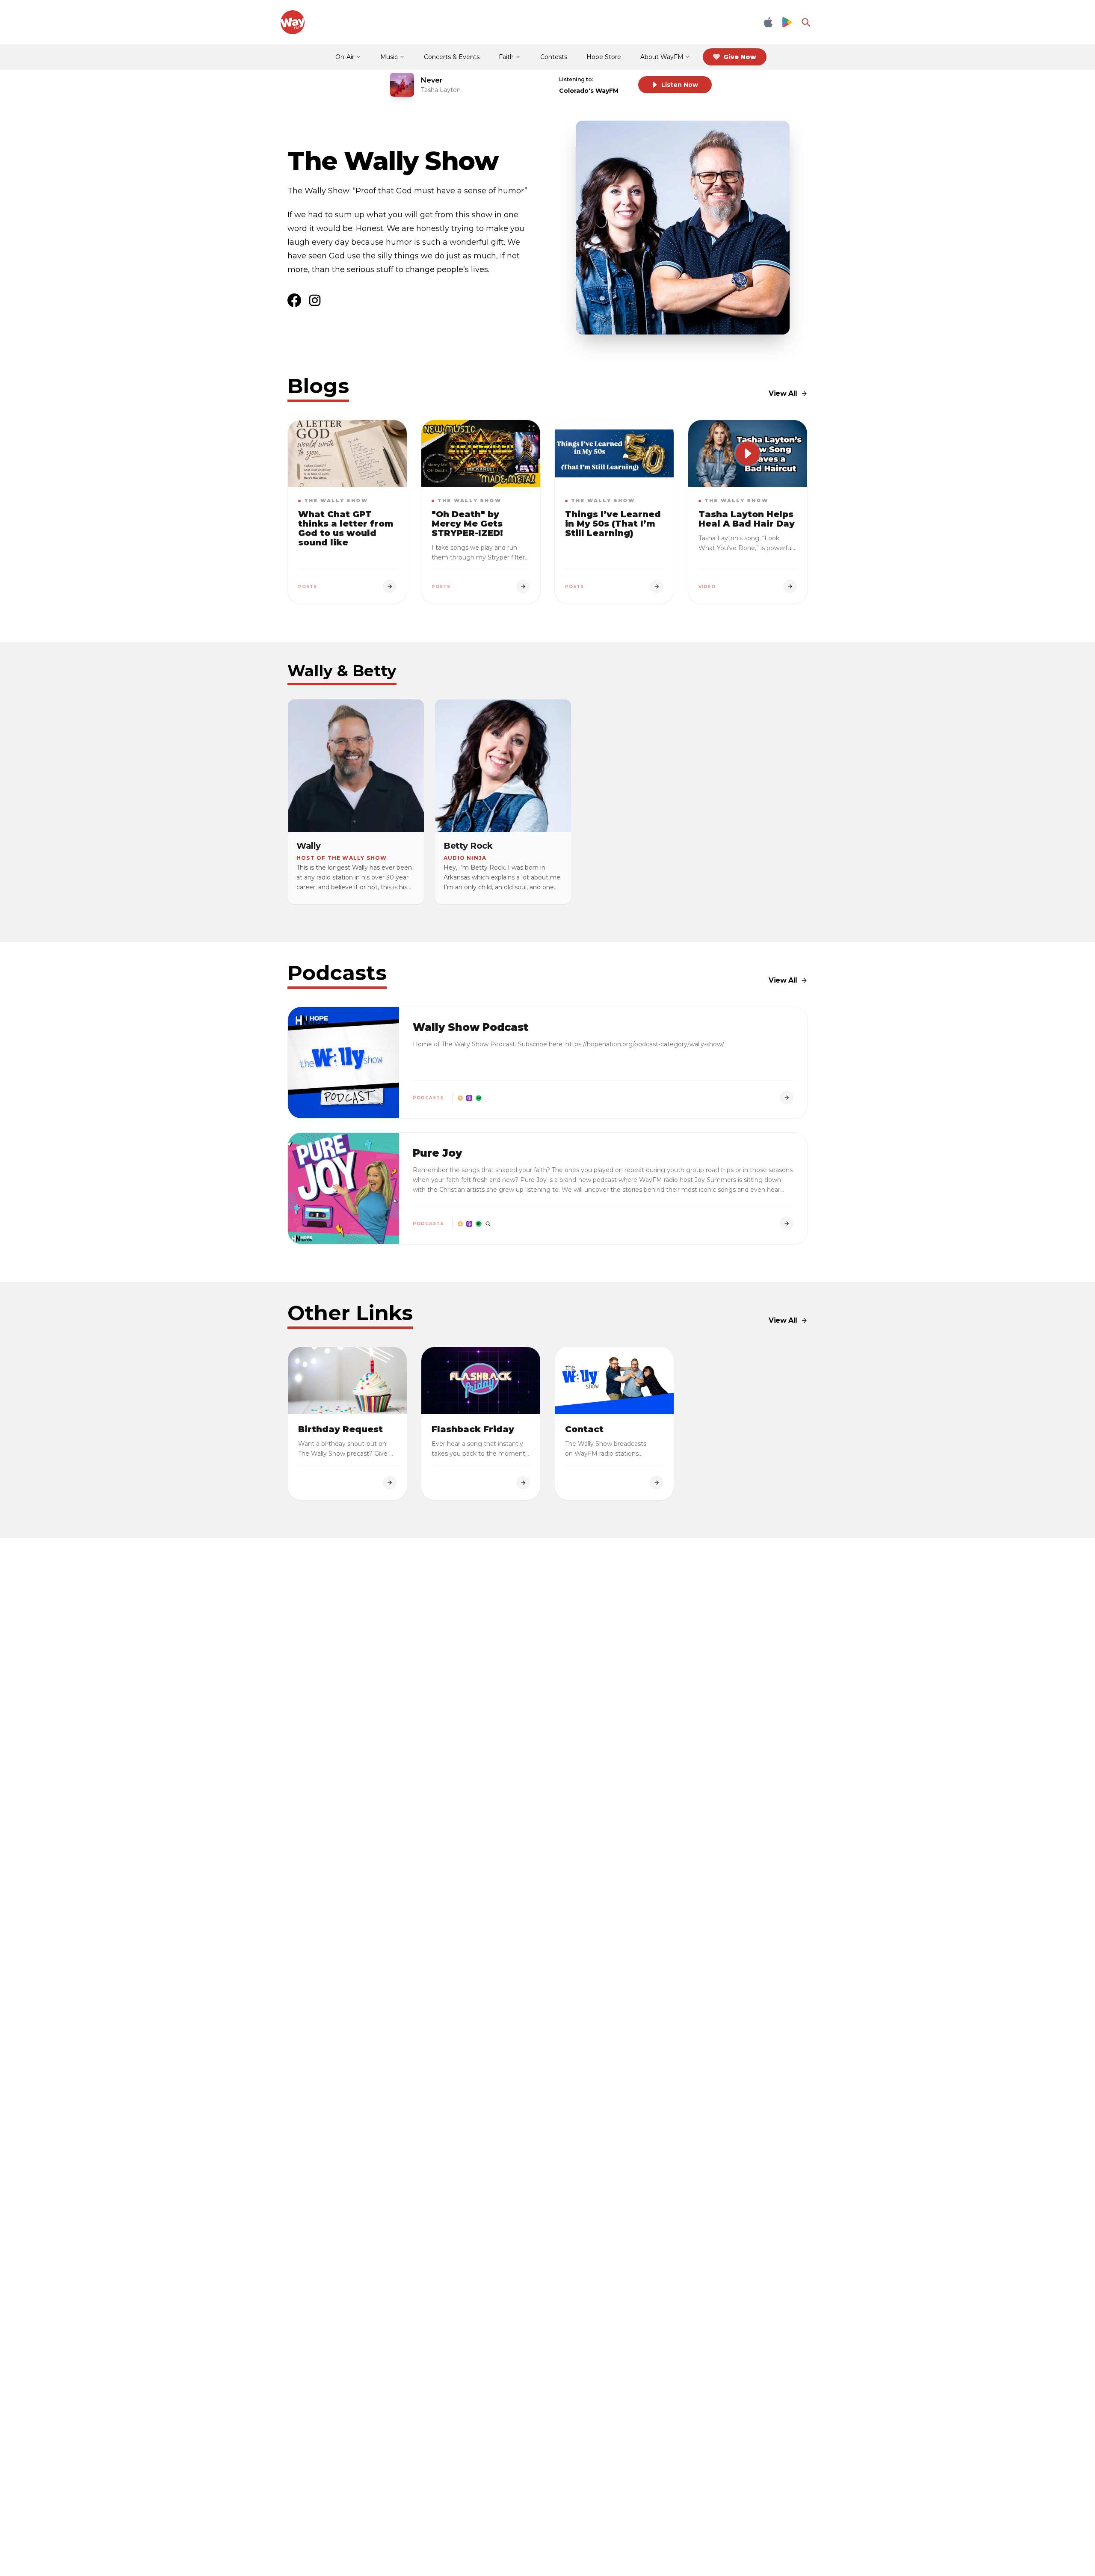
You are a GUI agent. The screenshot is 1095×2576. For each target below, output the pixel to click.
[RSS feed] (460, 1098)
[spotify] (479, 1098)
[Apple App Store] (768, 22)
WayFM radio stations (607, 1454)
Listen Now (680, 85)
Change (614, 79)
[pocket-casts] (488, 1223)
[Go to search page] (806, 22)
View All (783, 393)
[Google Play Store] (787, 22)
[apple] (469, 1098)
